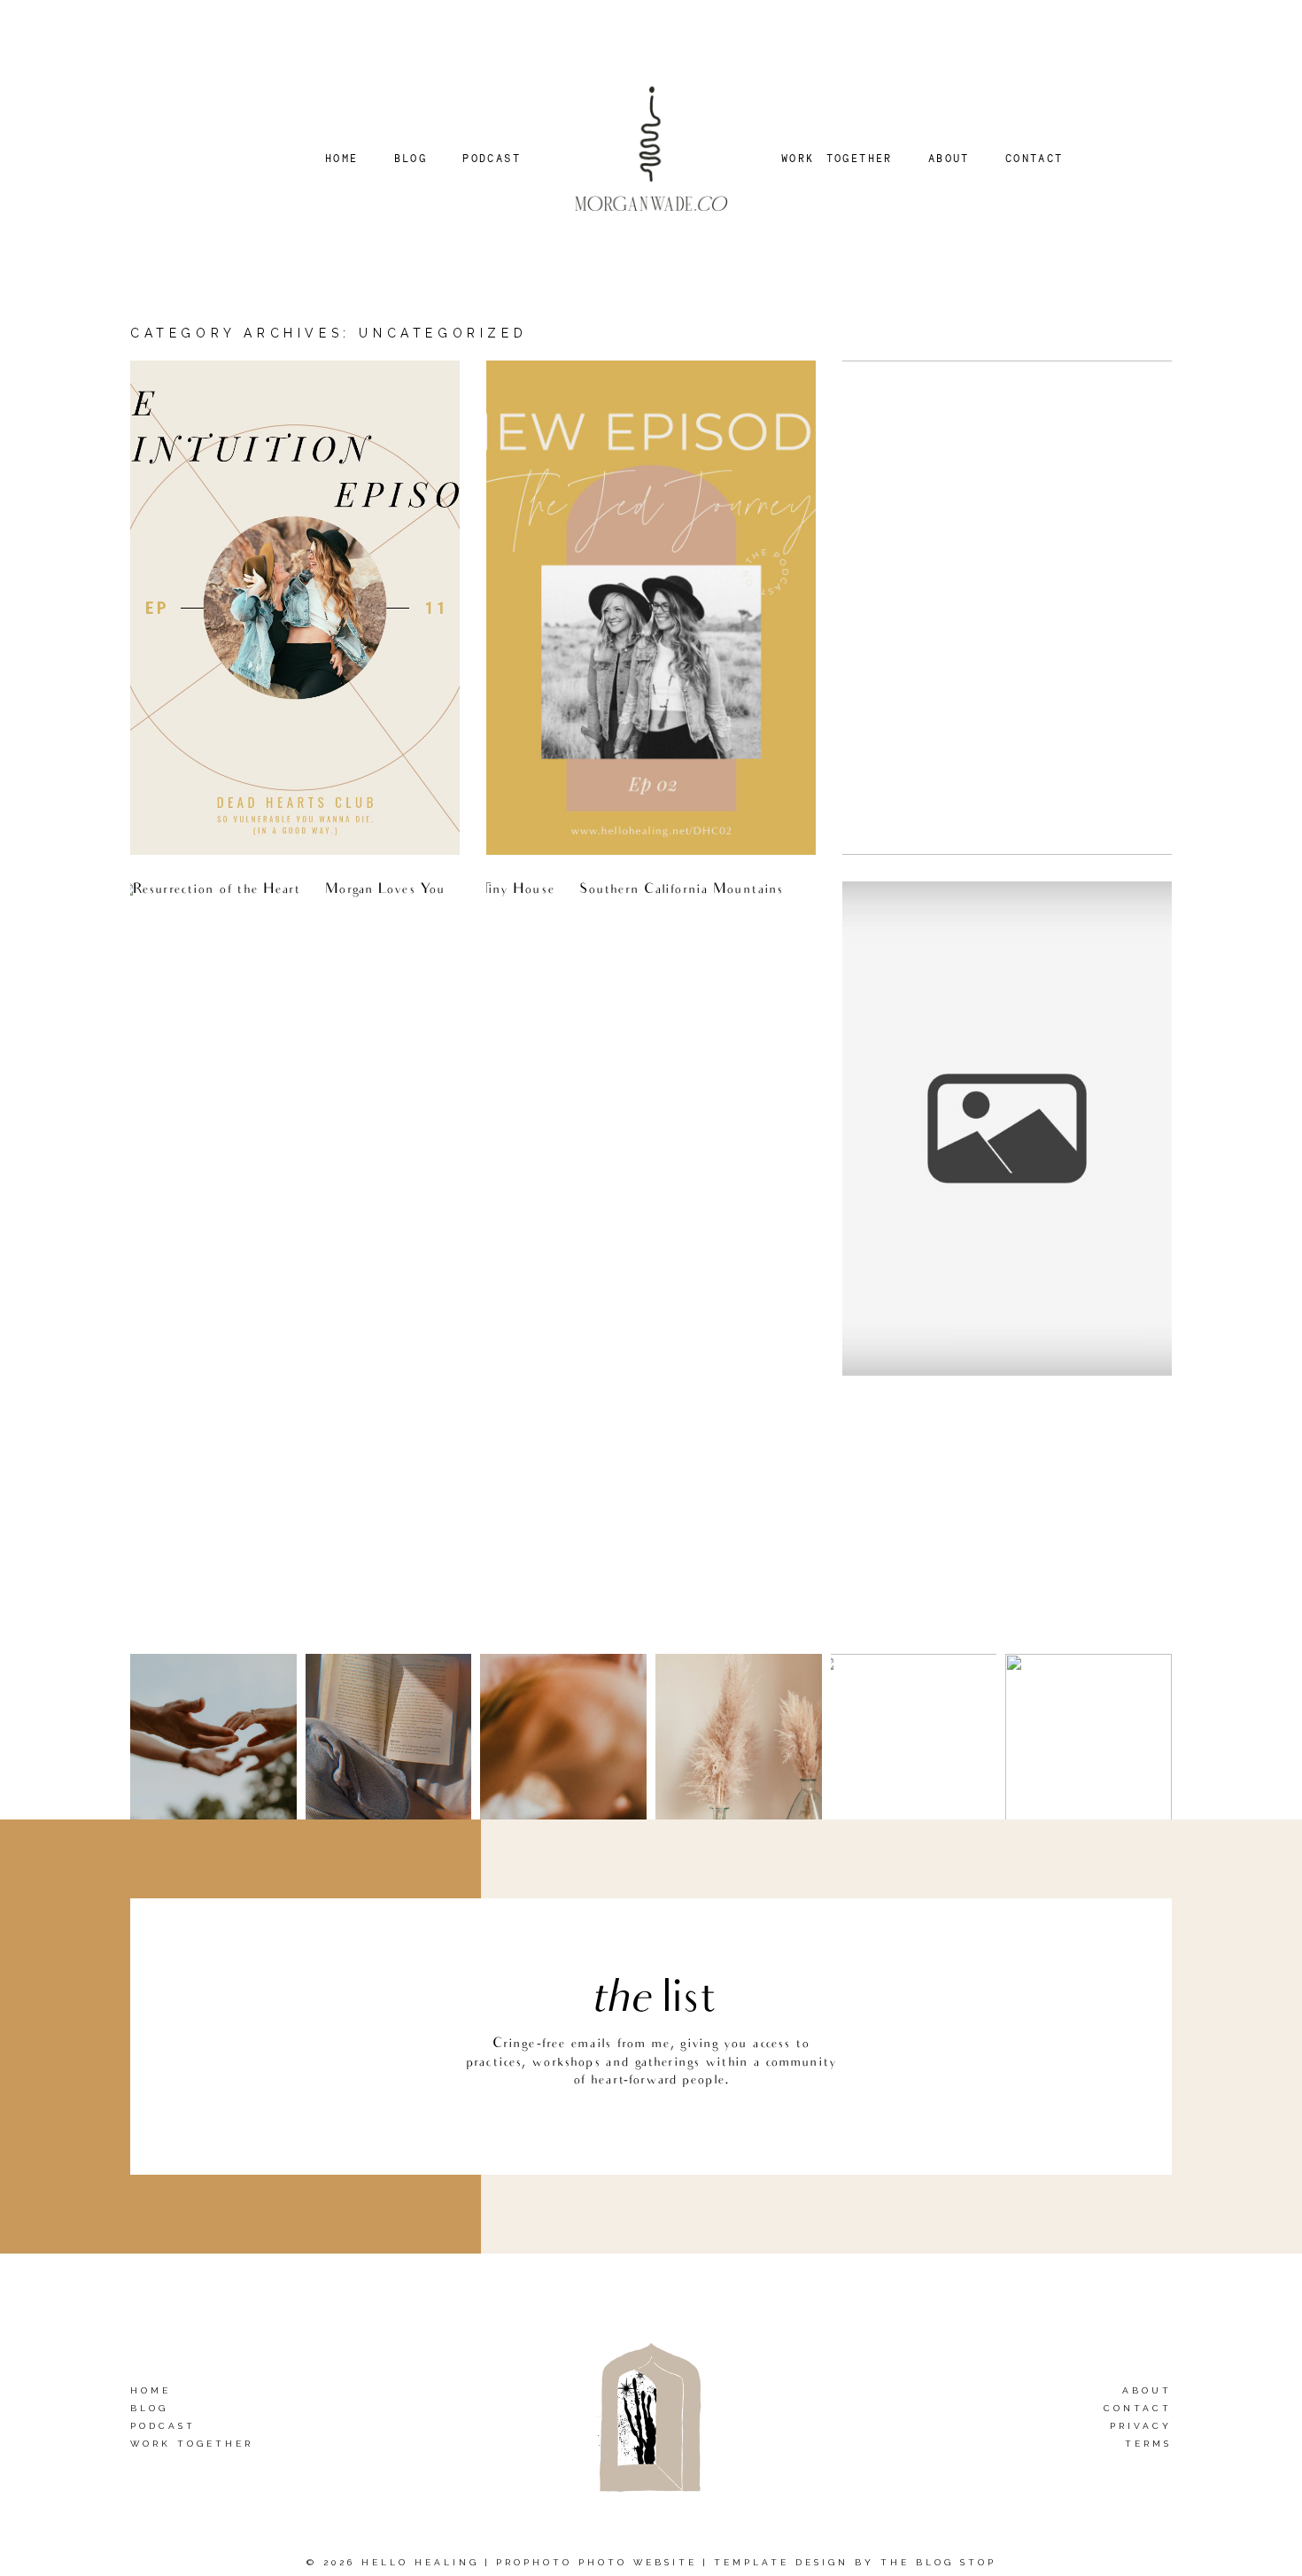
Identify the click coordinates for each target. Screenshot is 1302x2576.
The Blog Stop (938, 2562)
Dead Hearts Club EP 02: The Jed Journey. (635, 392)
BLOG (411, 158)
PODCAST (492, 158)
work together (192, 2444)
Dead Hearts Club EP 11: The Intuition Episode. (262, 392)
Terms (1148, 2444)
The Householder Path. (598, 908)
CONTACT (1035, 158)
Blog (149, 2408)
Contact (1138, 2408)
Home (151, 2390)
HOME (342, 158)
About (1147, 2390)
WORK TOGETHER (837, 158)
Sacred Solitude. (928, 908)
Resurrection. (204, 908)
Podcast (163, 2426)
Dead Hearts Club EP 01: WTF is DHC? (986, 392)
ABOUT (949, 158)
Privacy (1141, 2426)
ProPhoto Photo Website (597, 2562)
